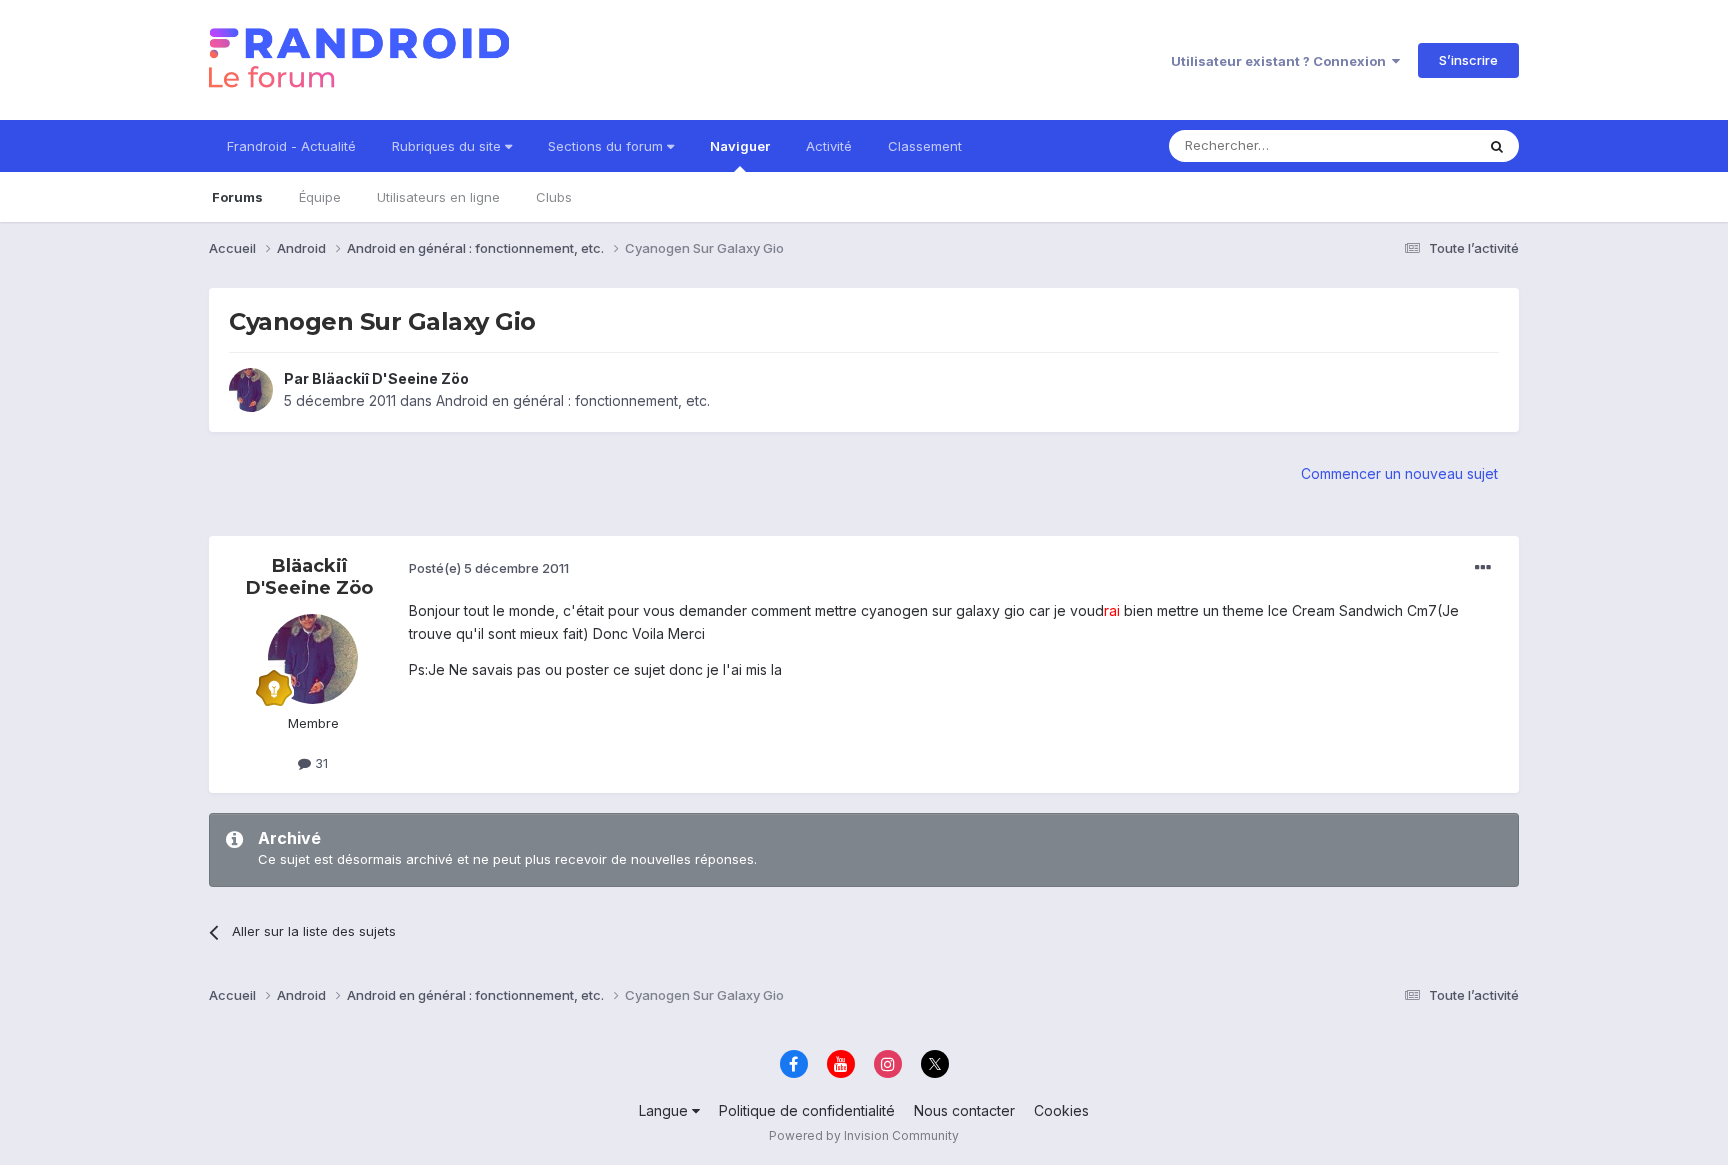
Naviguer (740, 146)
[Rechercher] (1497, 146)
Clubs (554, 197)
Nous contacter (964, 1110)
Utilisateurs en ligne (438, 197)
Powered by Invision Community (864, 1135)
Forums (237, 197)
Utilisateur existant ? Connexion (1281, 61)
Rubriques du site (448, 146)
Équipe (320, 197)
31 (319, 763)
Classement (925, 146)
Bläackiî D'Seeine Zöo (390, 378)
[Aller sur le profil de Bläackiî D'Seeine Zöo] (251, 390)
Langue (665, 1110)
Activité (829, 146)
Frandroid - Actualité (291, 146)
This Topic (1416, 145)
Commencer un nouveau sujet (1399, 473)
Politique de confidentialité (807, 1110)
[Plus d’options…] (1483, 568)
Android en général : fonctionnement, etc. (573, 400)
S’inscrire (1468, 60)
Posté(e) (489, 568)
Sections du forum (607, 146)
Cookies (1061, 1110)
